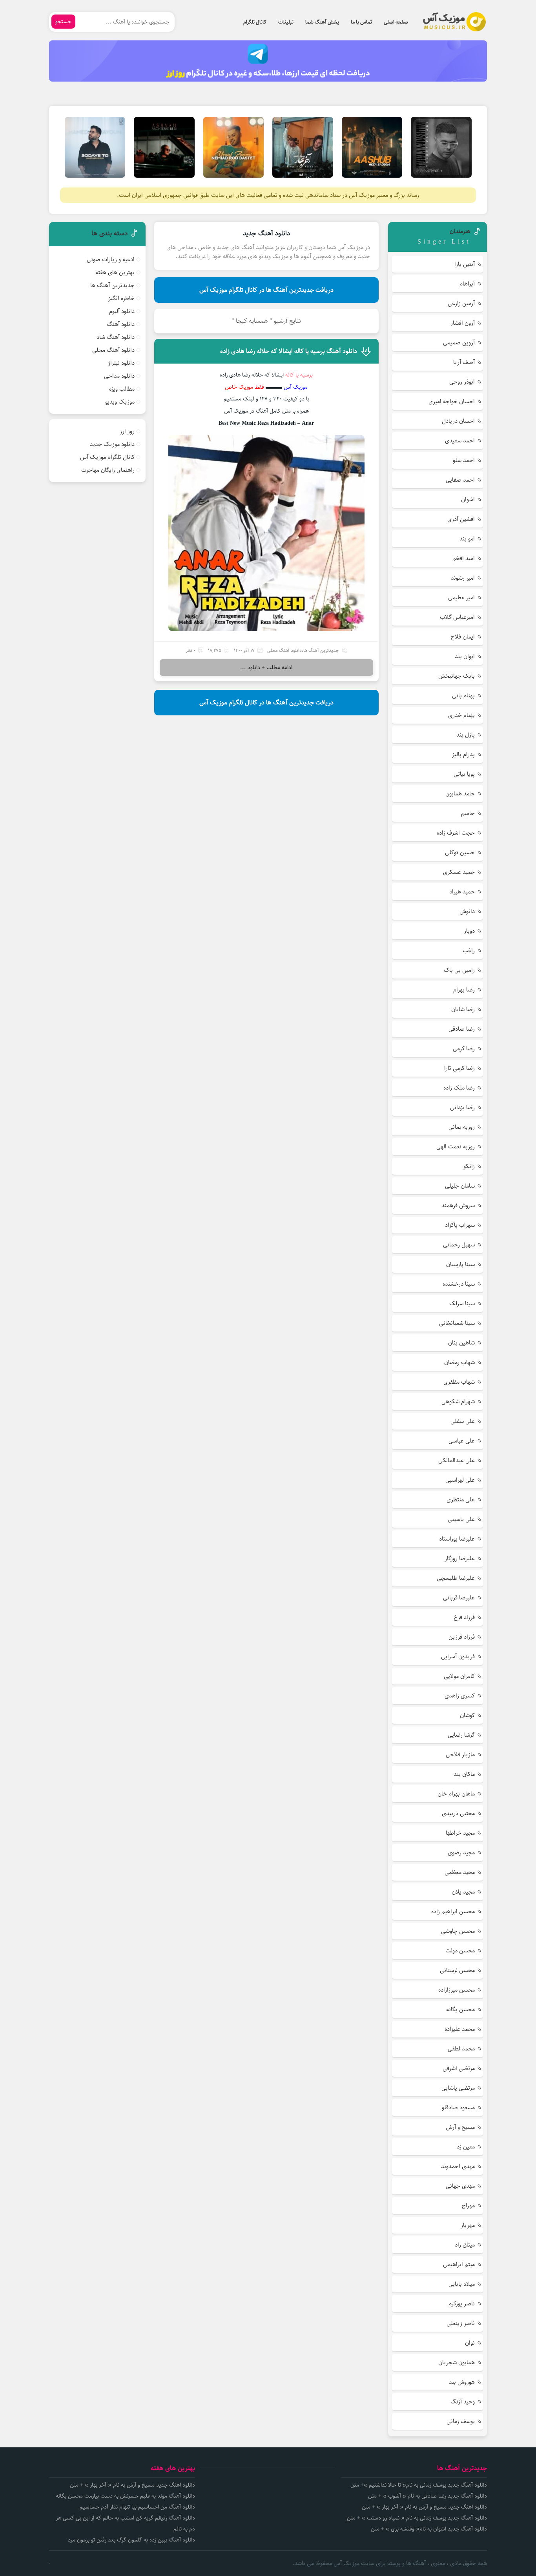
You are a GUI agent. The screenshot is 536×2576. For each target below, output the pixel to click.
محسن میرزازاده (457, 1990)
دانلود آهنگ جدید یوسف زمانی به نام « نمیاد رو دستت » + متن (417, 2518)
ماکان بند (464, 1774)
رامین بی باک (459, 970)
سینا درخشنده (459, 1284)
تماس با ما (361, 22)
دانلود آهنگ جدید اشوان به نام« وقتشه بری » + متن (429, 2529)
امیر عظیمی (461, 598)
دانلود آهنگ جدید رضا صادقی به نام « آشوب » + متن (428, 2496)
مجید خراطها (460, 1833)
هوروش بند (462, 2382)
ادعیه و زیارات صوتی (111, 259)
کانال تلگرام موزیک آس (107, 457)
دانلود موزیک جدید (112, 444)
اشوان (468, 499)
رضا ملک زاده (459, 1088)
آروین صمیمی (459, 343)
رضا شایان (463, 1009)
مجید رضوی (461, 1853)
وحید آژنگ (463, 2402)
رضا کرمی (464, 1049)
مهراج (468, 2206)
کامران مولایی (459, 1676)
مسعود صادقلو (458, 2108)
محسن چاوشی (458, 1931)
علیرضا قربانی (459, 1598)
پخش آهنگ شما (322, 22)
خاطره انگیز (121, 298)
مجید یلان (463, 1892)
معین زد (466, 2147)
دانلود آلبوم (122, 311)
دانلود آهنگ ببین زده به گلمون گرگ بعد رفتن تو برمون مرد (131, 2540)
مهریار (468, 2225)
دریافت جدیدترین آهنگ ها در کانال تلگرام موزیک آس (266, 290)
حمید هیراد (462, 892)
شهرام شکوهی (458, 1402)
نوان (470, 2343)
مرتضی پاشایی (458, 2088)
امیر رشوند (463, 578)
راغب (469, 951)
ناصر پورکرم (462, 2304)
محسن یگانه (460, 2009)
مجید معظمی (460, 1872)
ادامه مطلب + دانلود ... (266, 668)
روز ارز (127, 431)
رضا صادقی (462, 1029)
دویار (469, 931)
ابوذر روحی (462, 382)
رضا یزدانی (462, 1107)
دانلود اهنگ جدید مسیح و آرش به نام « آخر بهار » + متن (424, 2507)
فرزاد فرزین (462, 1637)
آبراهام (467, 284)
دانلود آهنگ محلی (284, 650)
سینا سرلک (462, 1303)
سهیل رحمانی (459, 1245)
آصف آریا (464, 362)
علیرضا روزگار (460, 1558)
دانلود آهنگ (121, 324)
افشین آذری (461, 519)
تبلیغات (286, 22)
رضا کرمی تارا (459, 1068)
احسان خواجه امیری (452, 401)
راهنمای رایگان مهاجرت (108, 470)
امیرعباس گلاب (457, 617)
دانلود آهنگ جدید (266, 233)
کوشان (467, 1715)
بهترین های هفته (115, 272)
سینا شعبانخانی (457, 1323)
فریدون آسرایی (458, 1656)
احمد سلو (464, 460)
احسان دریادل (458, 421)
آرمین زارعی (461, 303)
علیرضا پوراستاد (457, 1539)
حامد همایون (460, 794)
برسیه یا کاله (299, 375)
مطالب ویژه (122, 389)
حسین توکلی (460, 852)
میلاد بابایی (462, 2284)
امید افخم (464, 558)
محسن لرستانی (457, 1970)
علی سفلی (463, 1421)
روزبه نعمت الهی (456, 1147)
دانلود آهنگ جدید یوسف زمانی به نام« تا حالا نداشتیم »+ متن (419, 2485)
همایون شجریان (457, 2362)
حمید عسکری (459, 872)
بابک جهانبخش (457, 676)
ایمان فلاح (463, 637)
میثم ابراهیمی (459, 2264)
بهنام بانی (463, 696)
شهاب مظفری (459, 1382)
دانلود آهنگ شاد (116, 337)
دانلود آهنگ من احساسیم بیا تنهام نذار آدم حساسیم (137, 2507)
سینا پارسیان (460, 1264)
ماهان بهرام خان (456, 1794)
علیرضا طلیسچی (456, 1578)
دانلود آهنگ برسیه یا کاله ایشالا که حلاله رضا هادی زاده (289, 351)
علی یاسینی (461, 1519)
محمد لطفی (461, 2049)
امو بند (467, 539)
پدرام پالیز (463, 754)
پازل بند (466, 735)
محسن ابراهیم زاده (453, 1911)
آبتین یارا (465, 264)
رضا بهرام (464, 990)
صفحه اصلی (396, 22)
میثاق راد (465, 2245)
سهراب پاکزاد (460, 1225)
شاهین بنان (461, 1343)
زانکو (469, 1166)
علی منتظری (461, 1500)
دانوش (467, 911)
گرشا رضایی (461, 1735)
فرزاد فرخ (464, 1617)
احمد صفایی (460, 480)
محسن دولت (460, 1951)
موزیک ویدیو (120, 402)
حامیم (468, 813)
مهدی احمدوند (458, 2166)
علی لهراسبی (460, 1480)
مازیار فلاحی (460, 1755)
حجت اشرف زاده (456, 833)
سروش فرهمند (458, 1205)
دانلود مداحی (119, 376)
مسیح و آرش (460, 2127)
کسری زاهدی (460, 1696)
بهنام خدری (461, 715)
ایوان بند (465, 656)
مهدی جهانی (460, 2186)
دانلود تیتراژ (121, 363)
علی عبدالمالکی (457, 1460)
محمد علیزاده (460, 2029)
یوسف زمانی (461, 2421)
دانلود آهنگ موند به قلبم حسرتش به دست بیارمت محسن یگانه (125, 2496)
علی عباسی (462, 1441)
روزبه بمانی (462, 1127)
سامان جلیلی (460, 1186)
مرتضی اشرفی (459, 2068)
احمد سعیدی (460, 441)
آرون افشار (463, 323)
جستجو (63, 22)
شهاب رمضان (459, 1362)
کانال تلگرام (255, 22)
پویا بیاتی (464, 774)
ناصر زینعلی (461, 2323)
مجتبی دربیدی (458, 1813)
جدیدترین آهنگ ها (321, 650)
